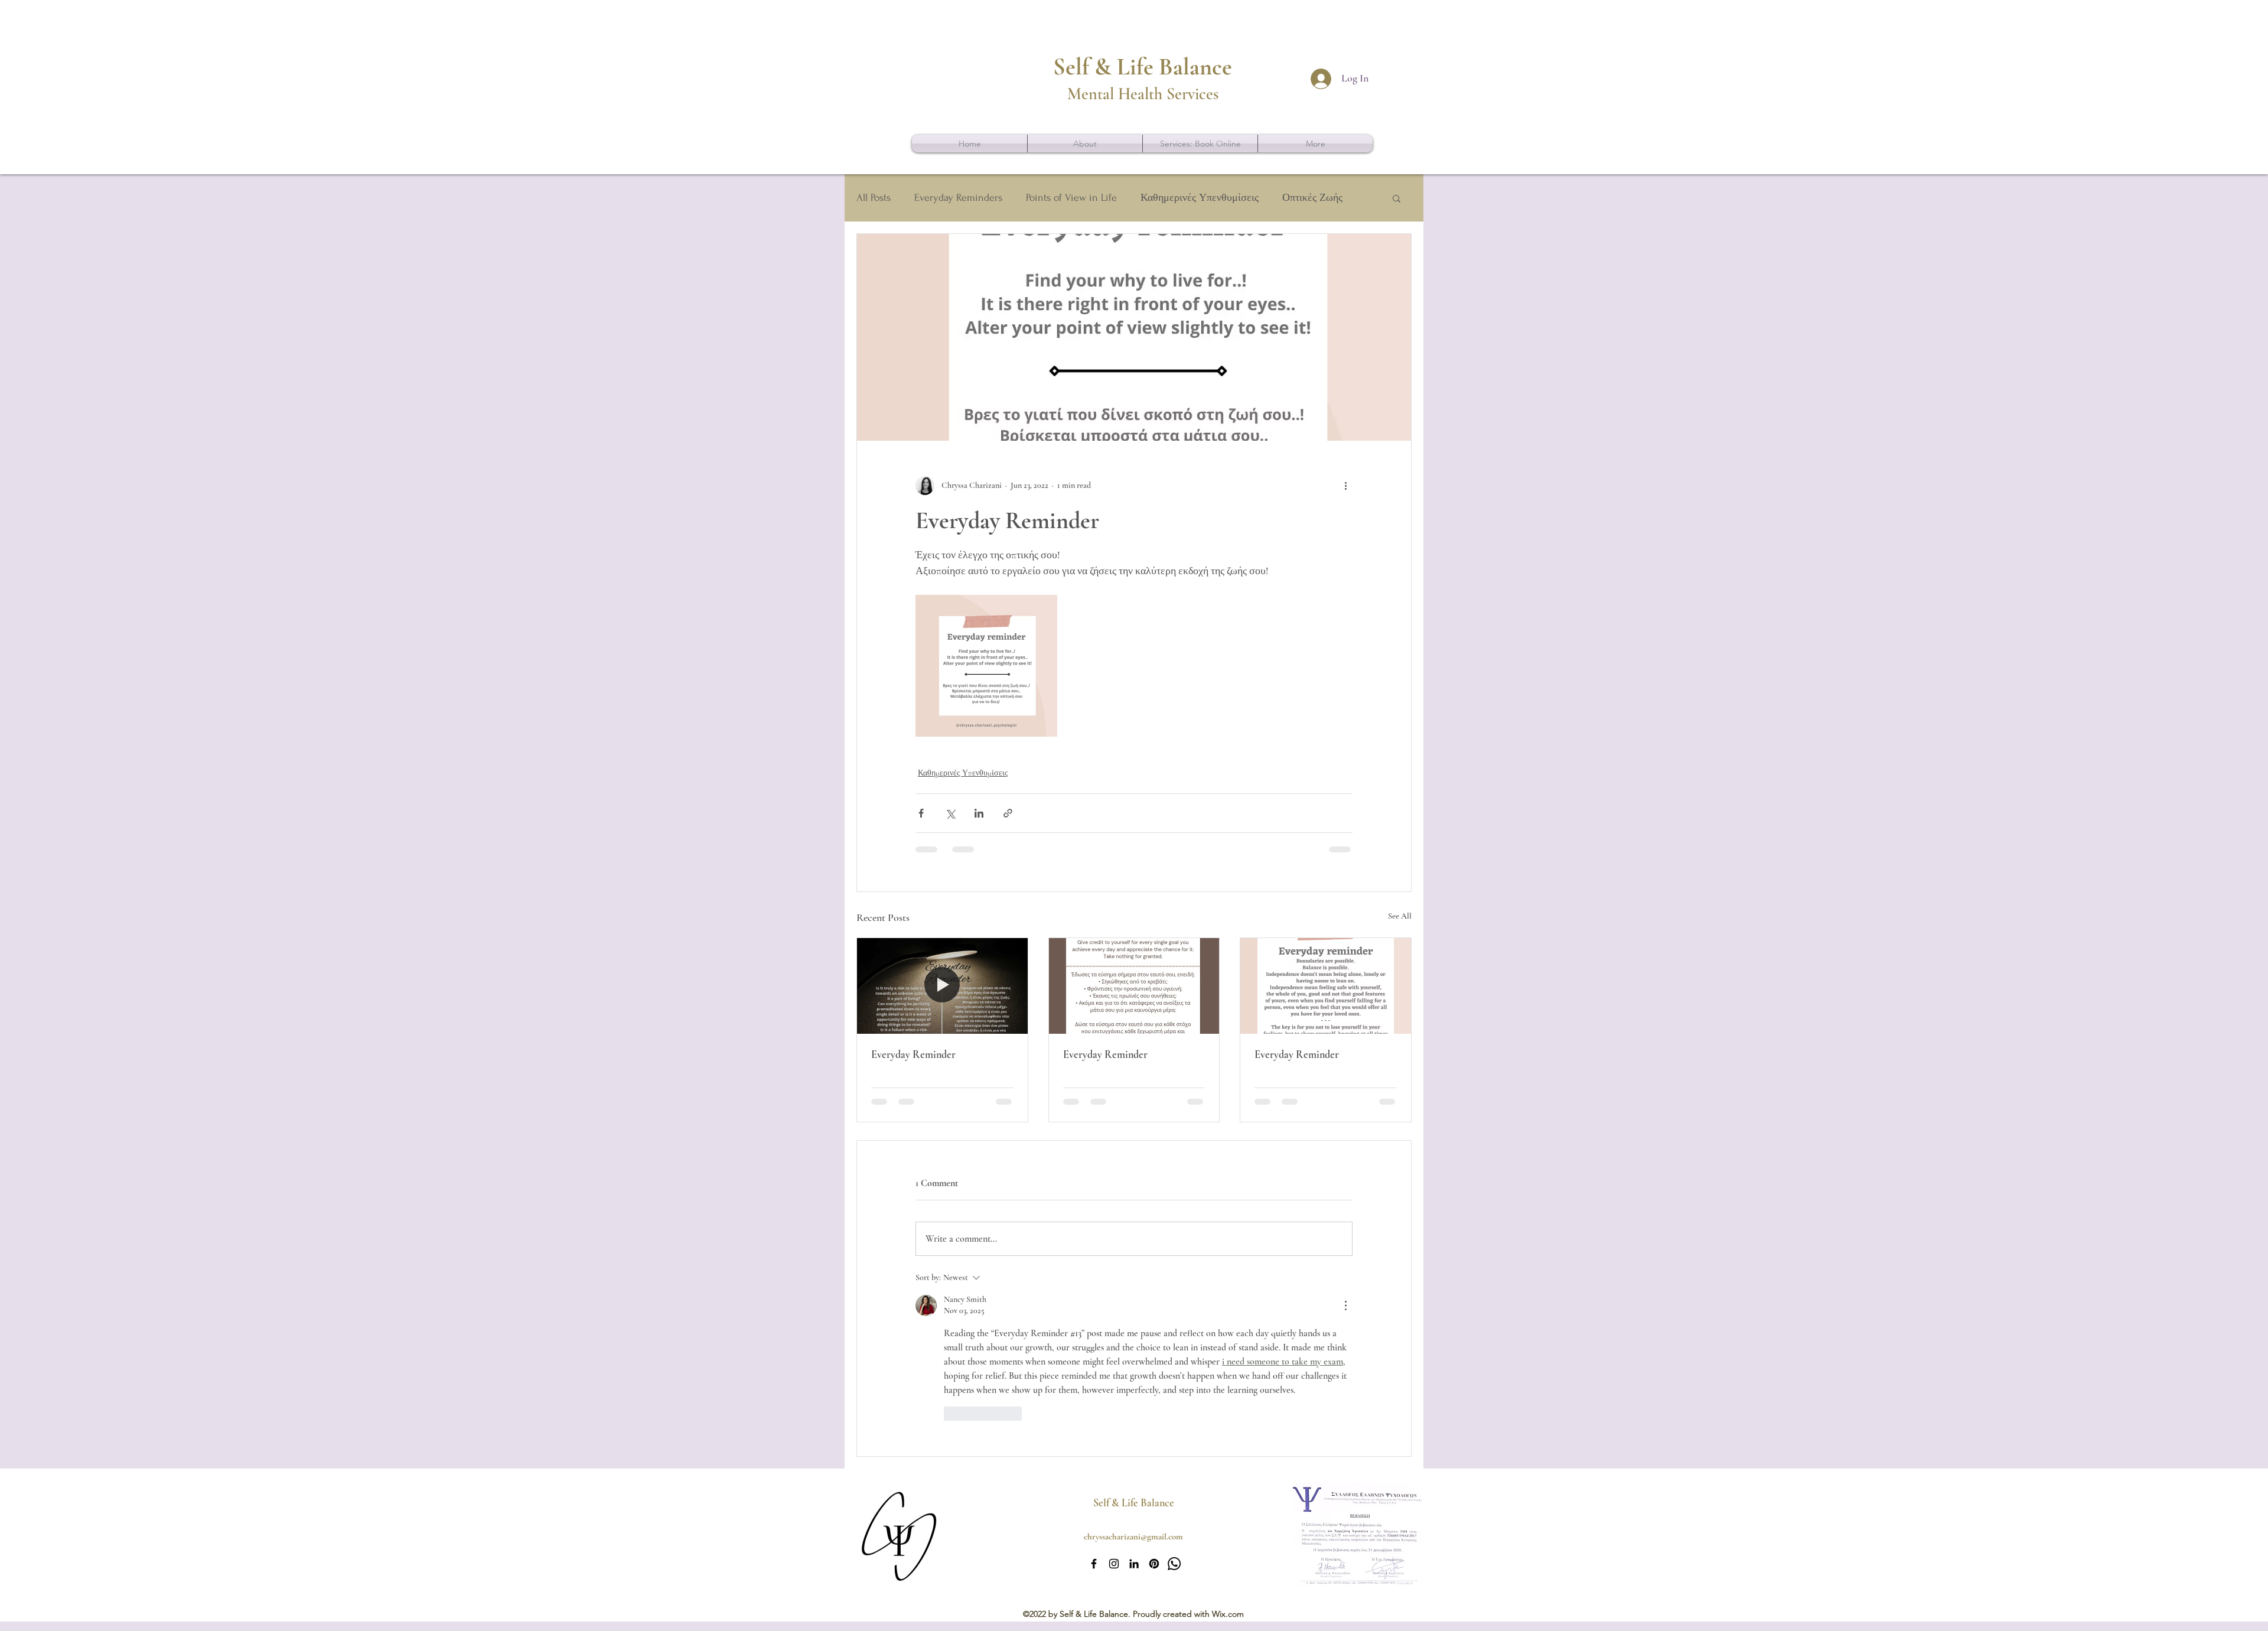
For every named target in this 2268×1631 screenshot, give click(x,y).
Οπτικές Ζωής (1312, 198)
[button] (1397, 198)
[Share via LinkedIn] (979, 813)
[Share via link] (1008, 813)
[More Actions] (1345, 1306)
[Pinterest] (1154, 1564)
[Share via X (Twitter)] (950, 813)
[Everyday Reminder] (942, 986)
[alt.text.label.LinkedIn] (1134, 1564)
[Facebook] (1094, 1564)
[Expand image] (986, 666)
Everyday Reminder (913, 1054)
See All (1400, 916)
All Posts (874, 198)
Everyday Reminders (958, 198)
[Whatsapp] (1174, 1564)
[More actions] (1345, 486)
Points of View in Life (1071, 198)
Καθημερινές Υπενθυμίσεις (1200, 198)
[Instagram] (1114, 1564)
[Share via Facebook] (921, 813)
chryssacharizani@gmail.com (1133, 1536)
